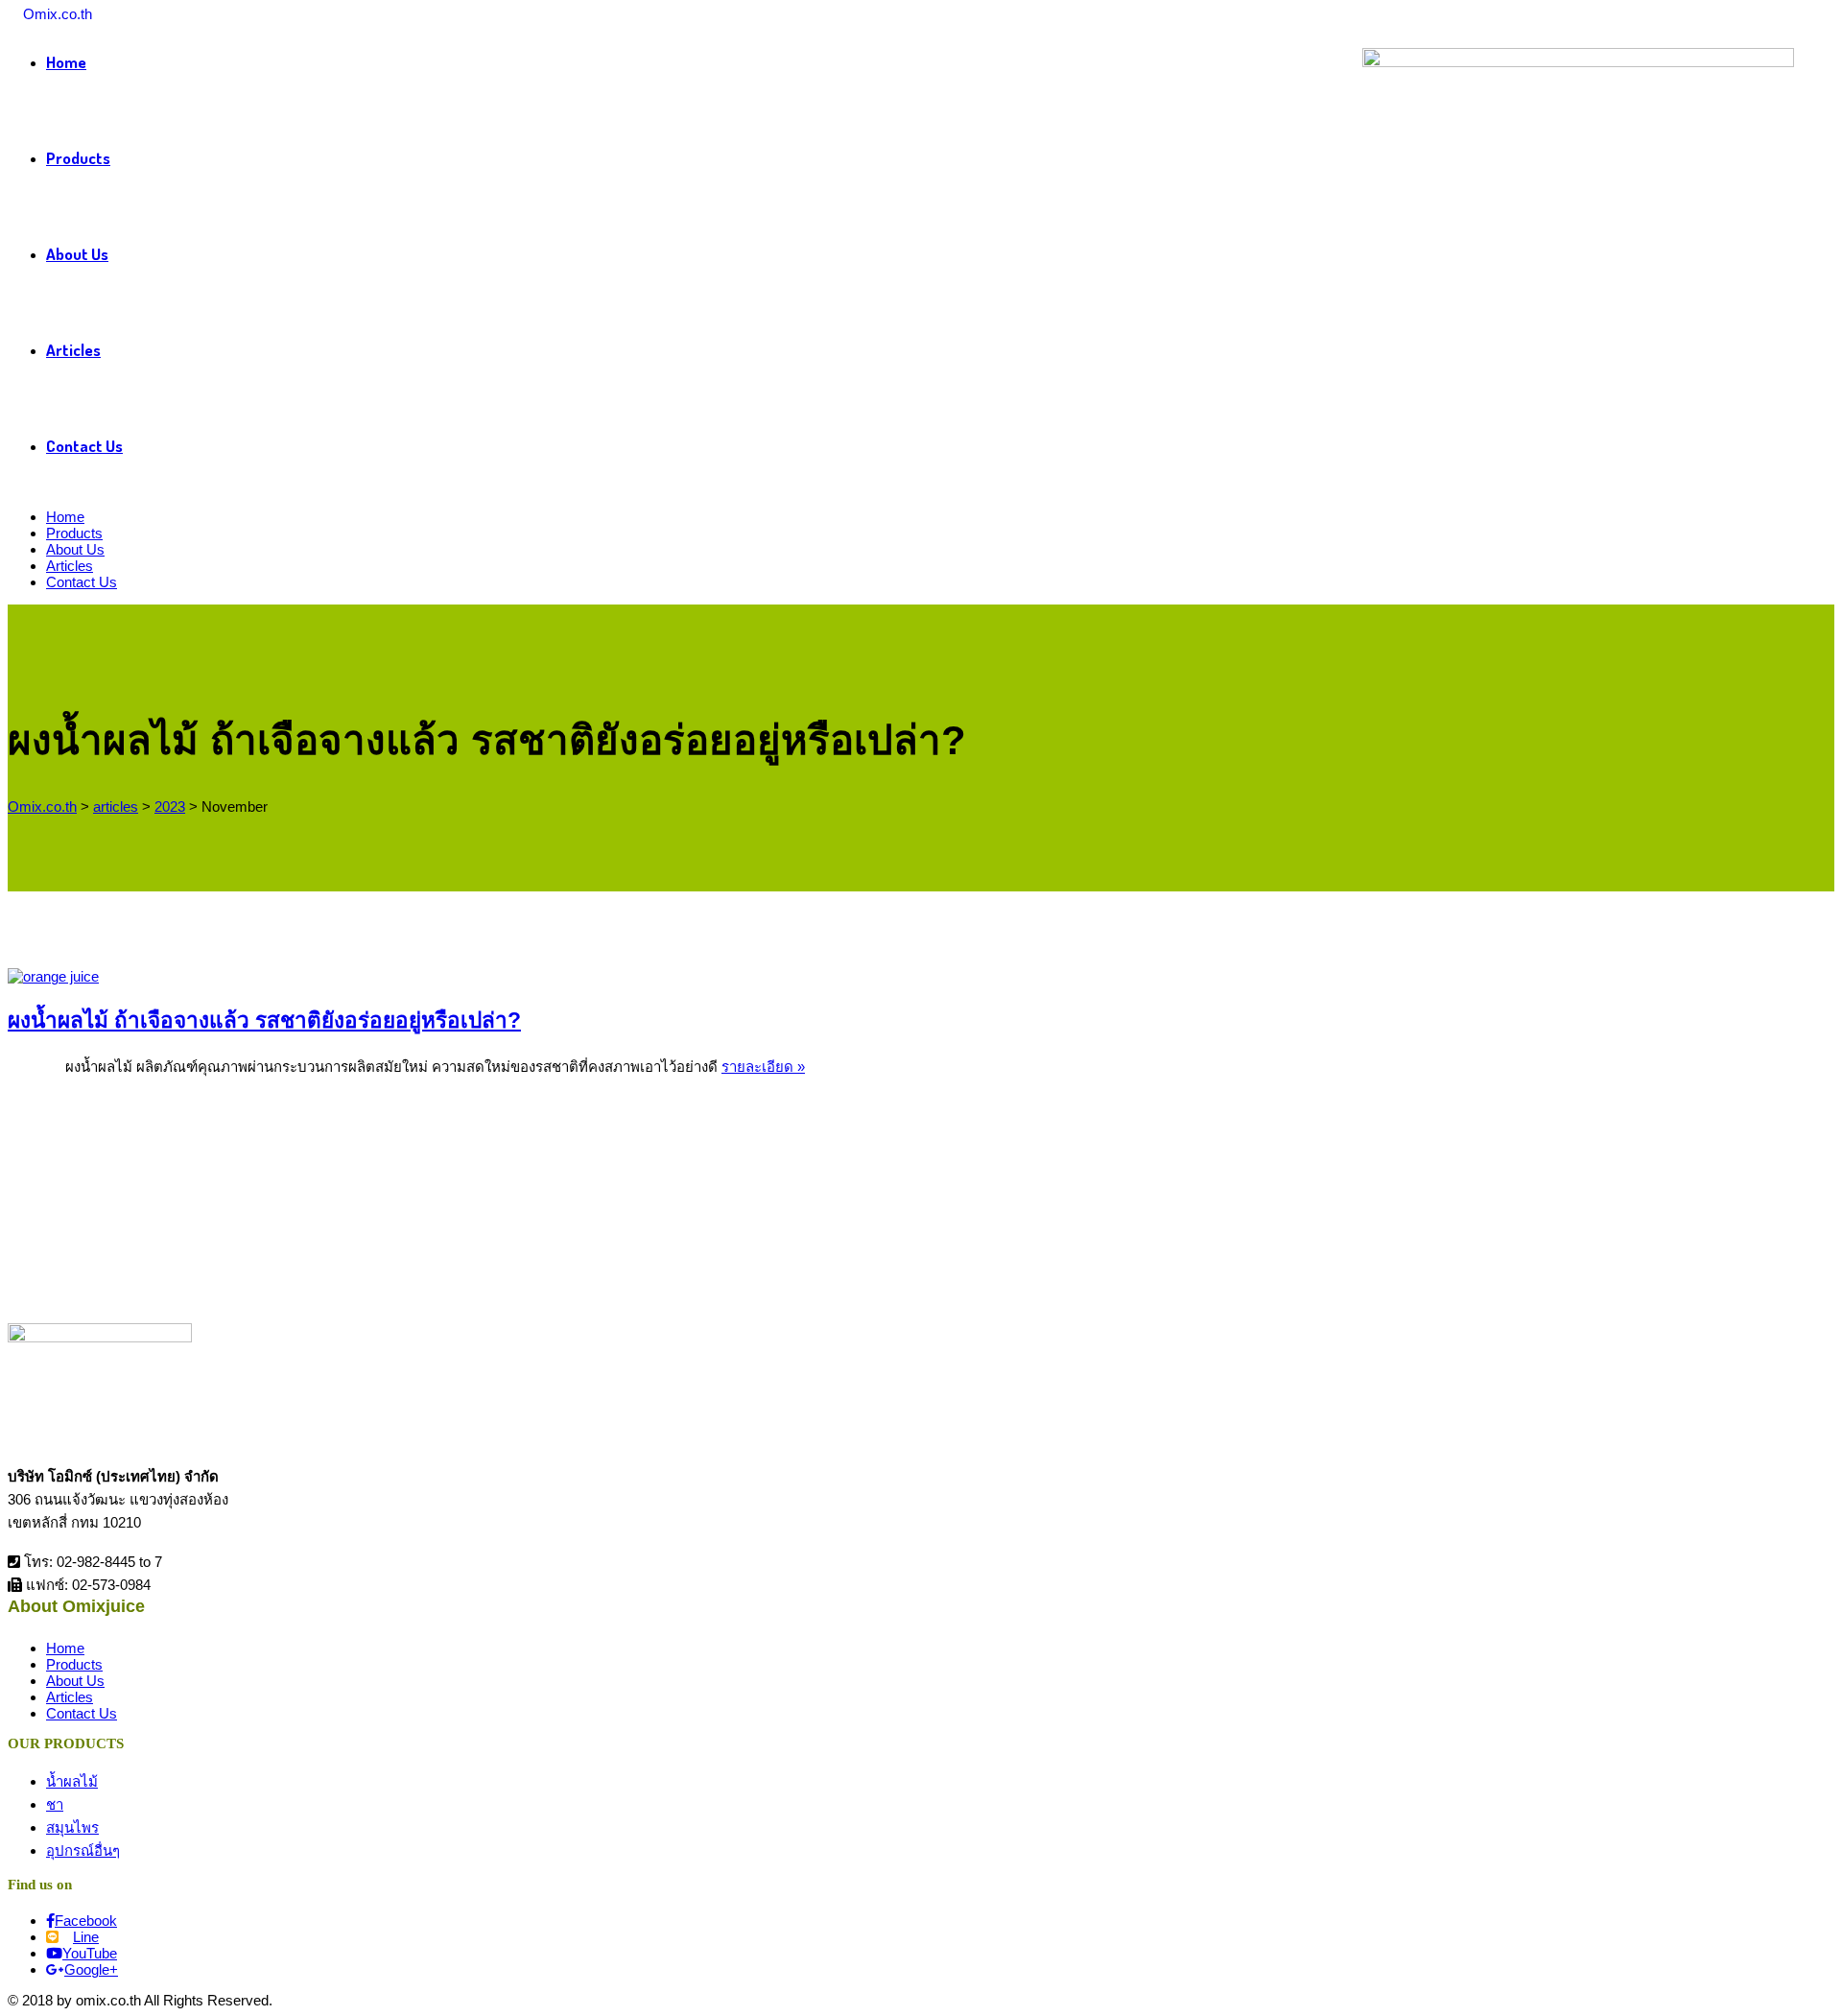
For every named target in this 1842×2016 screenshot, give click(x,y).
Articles (73, 350)
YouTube (90, 1953)
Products (78, 158)
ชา (55, 1804)
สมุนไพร (72, 1827)
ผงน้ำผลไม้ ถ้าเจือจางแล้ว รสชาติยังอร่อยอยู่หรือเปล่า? (264, 1020)
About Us (77, 254)
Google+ (91, 1969)
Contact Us (84, 446)
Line (86, 1937)
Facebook (86, 1921)
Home (65, 517)
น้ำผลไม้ (72, 1781)
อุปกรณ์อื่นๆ (83, 1850)
